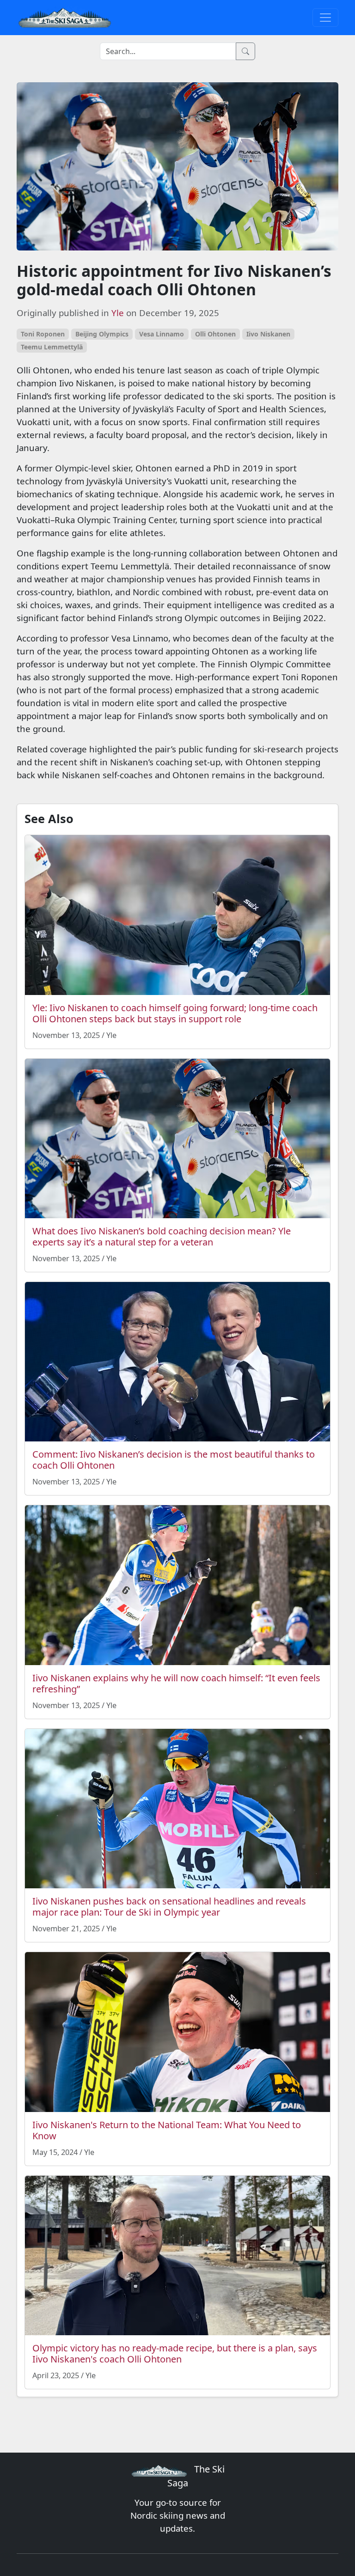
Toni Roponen (43, 334)
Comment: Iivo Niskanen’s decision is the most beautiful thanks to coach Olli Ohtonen (174, 1460)
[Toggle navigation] (325, 18)
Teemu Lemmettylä (52, 347)
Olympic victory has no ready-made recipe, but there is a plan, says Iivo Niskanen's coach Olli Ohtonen (175, 2353)
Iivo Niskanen (268, 334)
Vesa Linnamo (162, 334)
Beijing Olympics (102, 334)
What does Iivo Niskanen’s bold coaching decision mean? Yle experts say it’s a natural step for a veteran (162, 1236)
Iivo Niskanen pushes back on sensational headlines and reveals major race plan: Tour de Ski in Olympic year (169, 1907)
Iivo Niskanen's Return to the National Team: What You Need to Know (167, 2130)
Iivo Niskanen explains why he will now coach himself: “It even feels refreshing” (176, 1683)
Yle (118, 313)
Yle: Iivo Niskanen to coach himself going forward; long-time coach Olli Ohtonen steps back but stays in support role (175, 1013)
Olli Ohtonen (215, 334)
